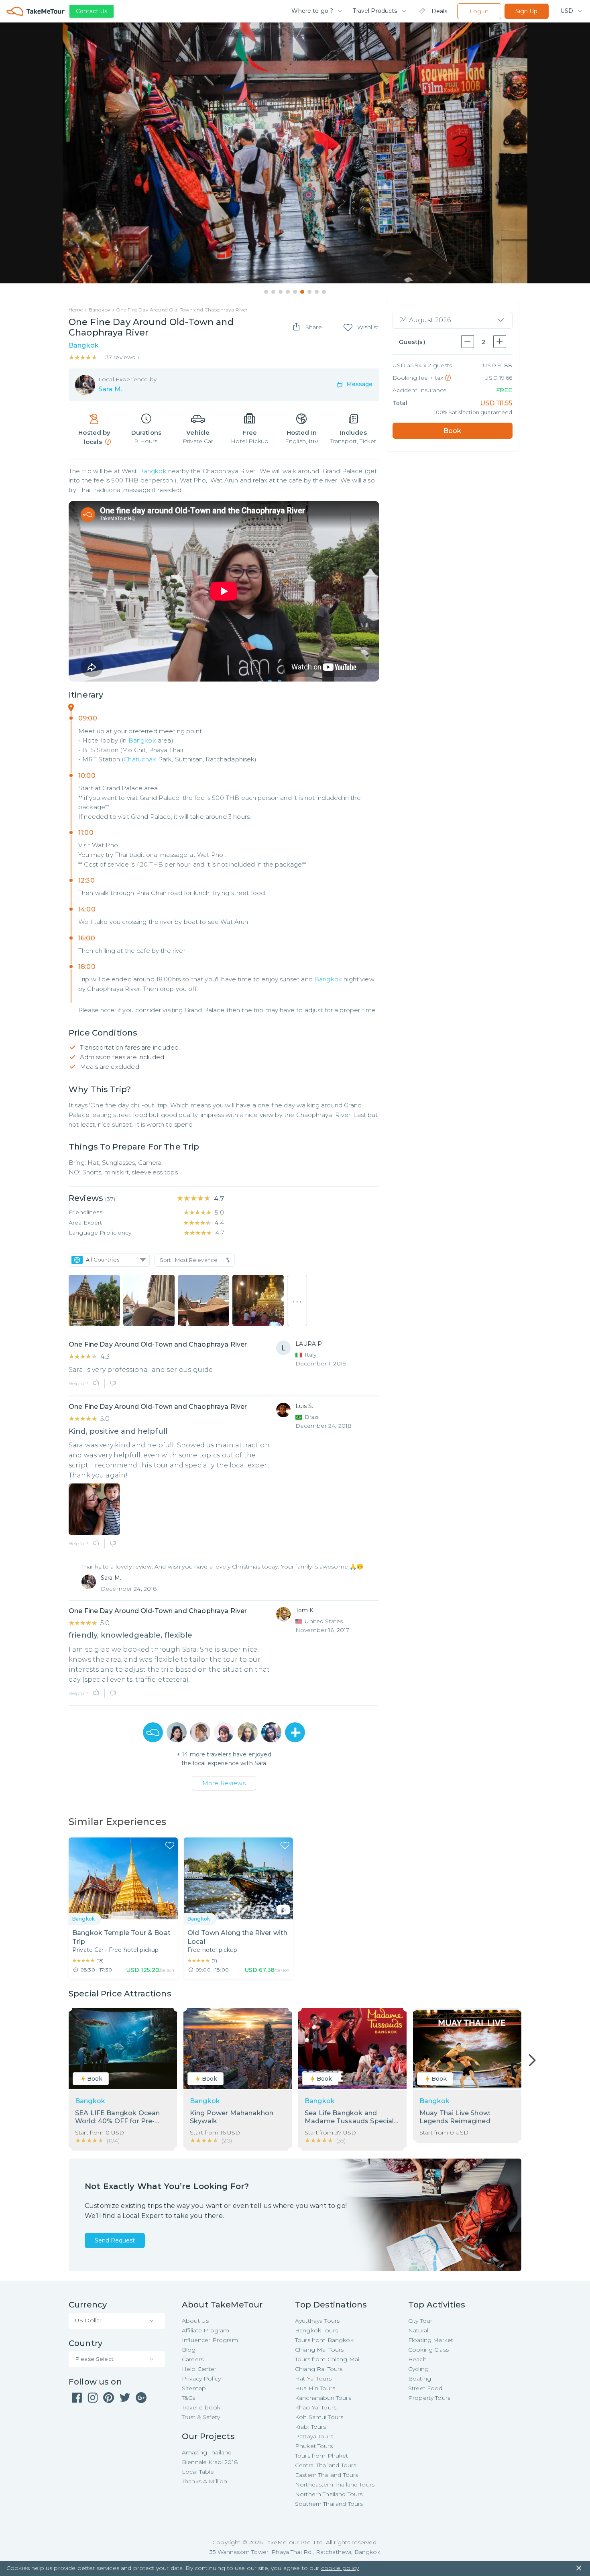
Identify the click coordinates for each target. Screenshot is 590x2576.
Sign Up (526, 11)
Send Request (115, 2240)
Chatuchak (140, 759)
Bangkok (153, 471)
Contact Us (92, 11)
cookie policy (340, 2568)
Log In (479, 11)
